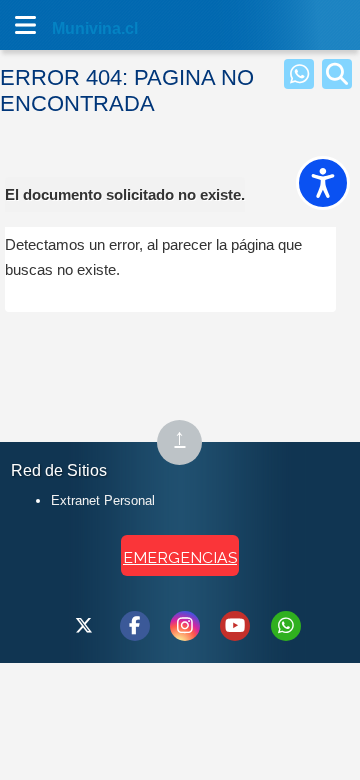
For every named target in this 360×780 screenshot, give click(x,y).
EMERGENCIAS (180, 557)
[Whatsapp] (299, 74)
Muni (72, 28)
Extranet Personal (103, 500)
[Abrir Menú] (25, 25)
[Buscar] (337, 74)
